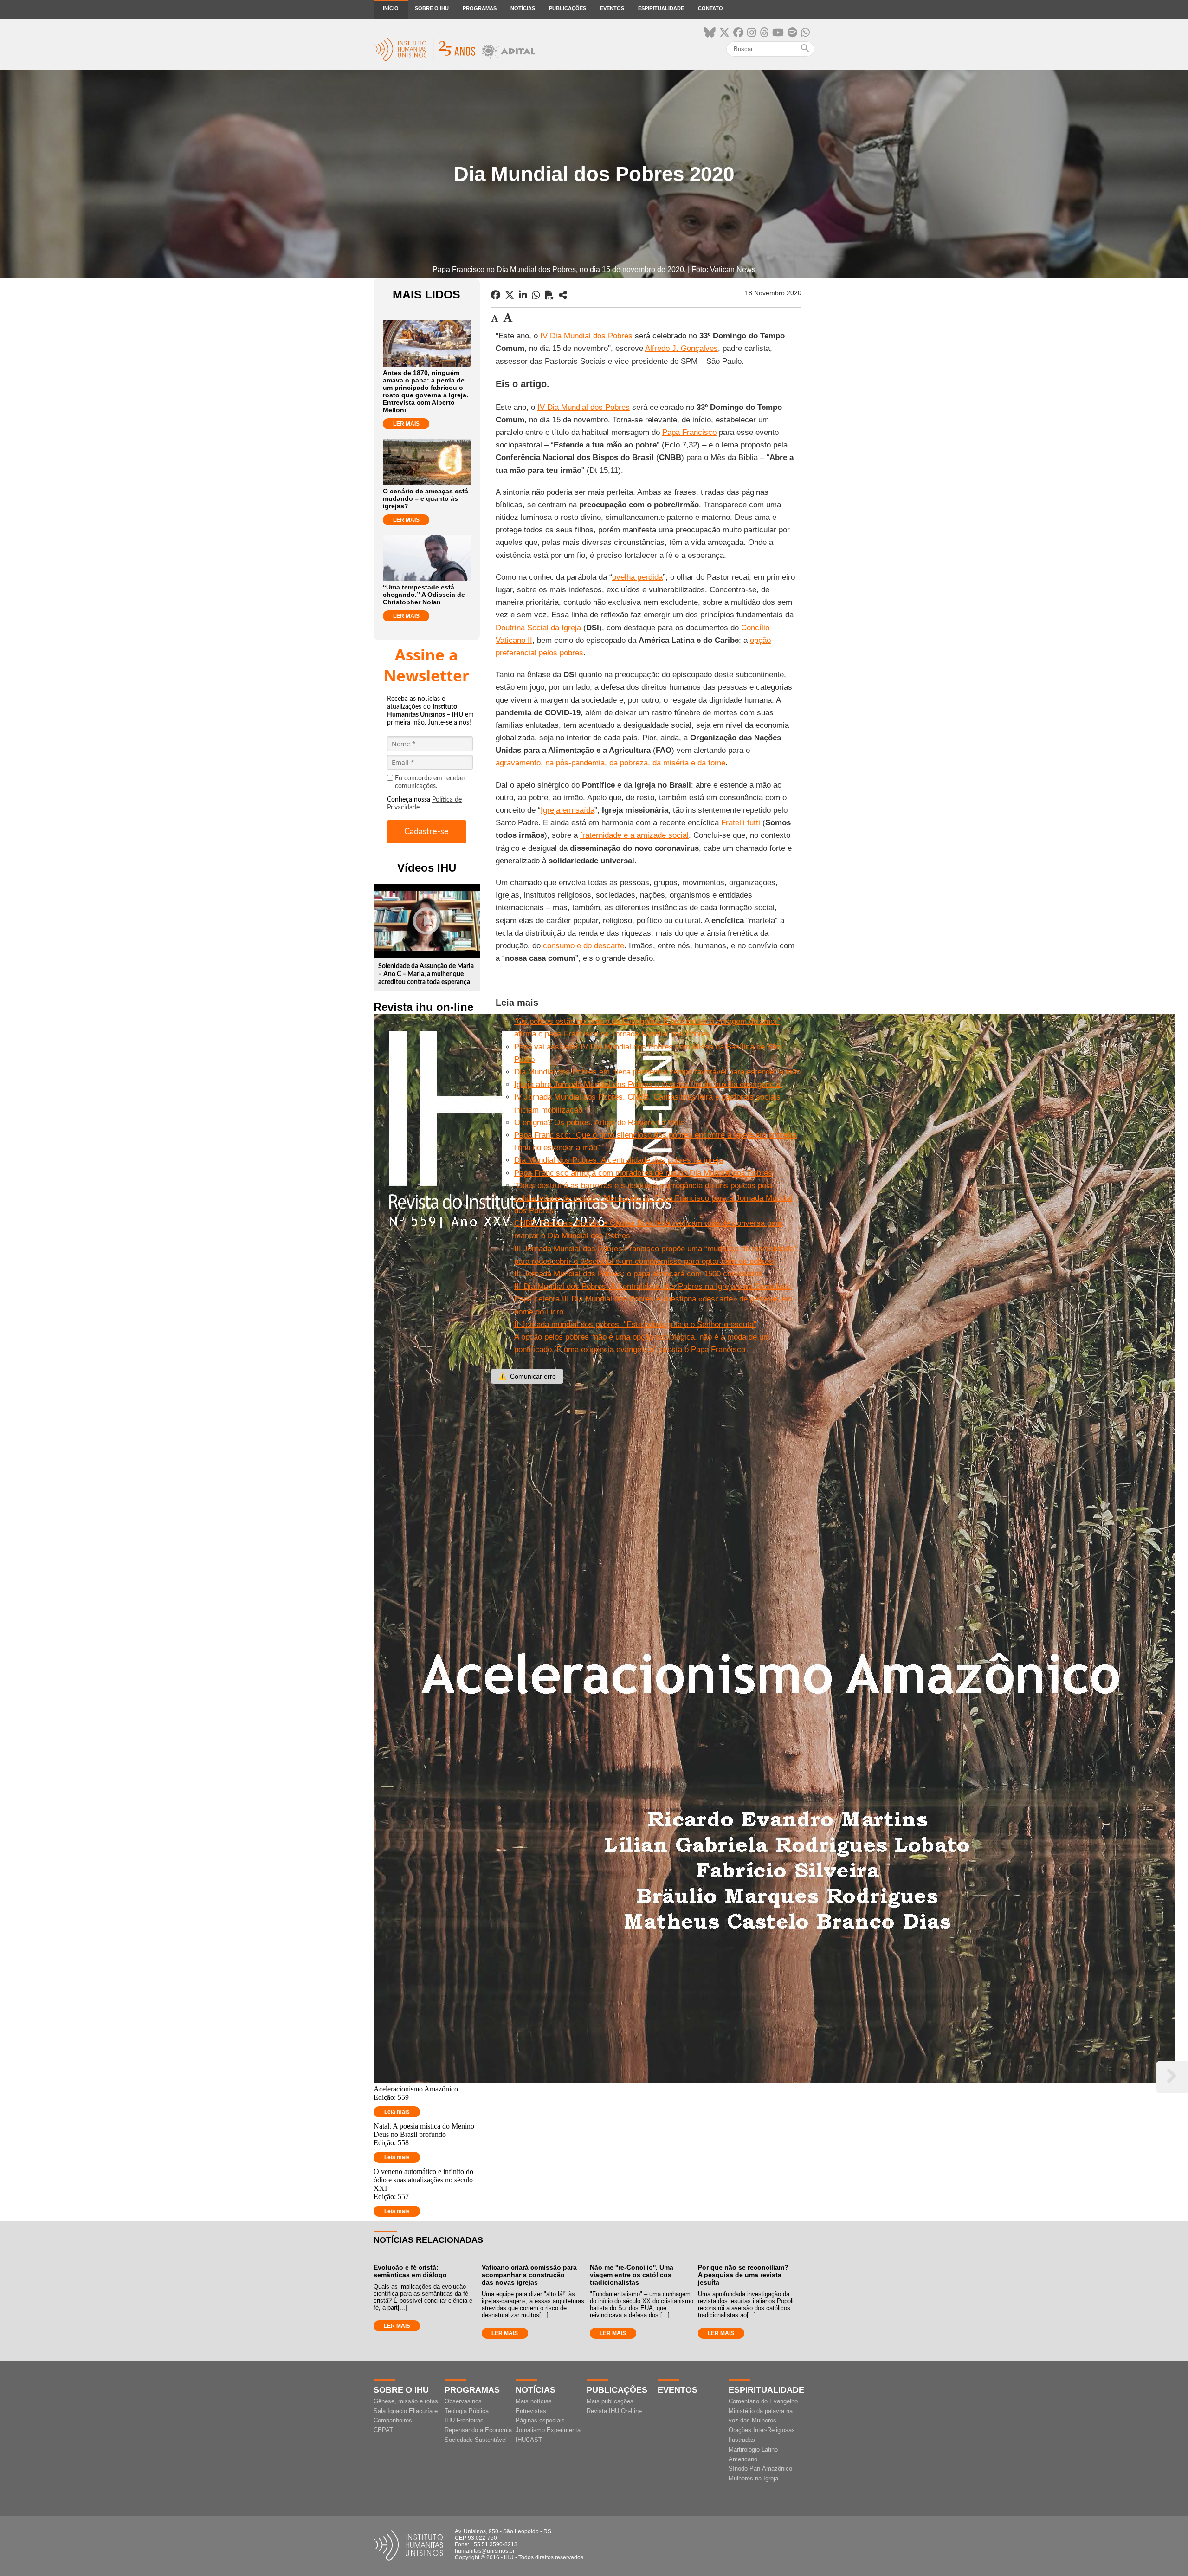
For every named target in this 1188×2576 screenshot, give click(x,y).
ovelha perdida (637, 577)
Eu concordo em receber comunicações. (430, 782)
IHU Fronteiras (464, 2420)
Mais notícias (534, 2401)
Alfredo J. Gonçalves (681, 348)
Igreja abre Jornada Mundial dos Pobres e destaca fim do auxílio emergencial (648, 1084)
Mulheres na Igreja (753, 2478)
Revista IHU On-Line (614, 2411)
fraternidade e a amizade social (634, 835)
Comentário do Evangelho (763, 2401)
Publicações (568, 8)
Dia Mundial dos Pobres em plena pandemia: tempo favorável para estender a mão (657, 1072)
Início (391, 8)
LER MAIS (406, 424)
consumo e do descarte (584, 946)
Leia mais (397, 2112)
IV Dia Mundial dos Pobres (586, 336)
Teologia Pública (467, 2411)
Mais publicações (610, 2401)
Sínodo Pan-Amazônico (760, 2469)
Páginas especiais (540, 2420)
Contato (710, 8)
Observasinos (463, 2401)
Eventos (612, 8)
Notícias (523, 8)
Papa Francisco (689, 432)
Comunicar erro (527, 1376)
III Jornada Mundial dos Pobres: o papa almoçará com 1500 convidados (638, 1274)
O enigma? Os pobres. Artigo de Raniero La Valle (599, 1123)
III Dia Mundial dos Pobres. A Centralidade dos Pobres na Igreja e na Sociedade (652, 1286)
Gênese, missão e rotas (406, 2401)
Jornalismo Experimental (549, 2430)
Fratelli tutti (741, 823)
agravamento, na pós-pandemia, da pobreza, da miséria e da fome (610, 763)
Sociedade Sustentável (476, 2440)
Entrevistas (531, 2411)
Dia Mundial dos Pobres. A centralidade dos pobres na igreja (619, 1160)
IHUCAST (529, 2440)
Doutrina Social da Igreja (538, 628)
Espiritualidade (661, 8)
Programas (480, 8)
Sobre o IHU (432, 8)
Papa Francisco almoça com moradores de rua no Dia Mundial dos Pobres (643, 1173)
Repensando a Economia (478, 2430)
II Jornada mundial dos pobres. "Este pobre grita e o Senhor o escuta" (635, 1324)
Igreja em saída (568, 810)
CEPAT (383, 2430)
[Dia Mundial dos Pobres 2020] (563, 295)
